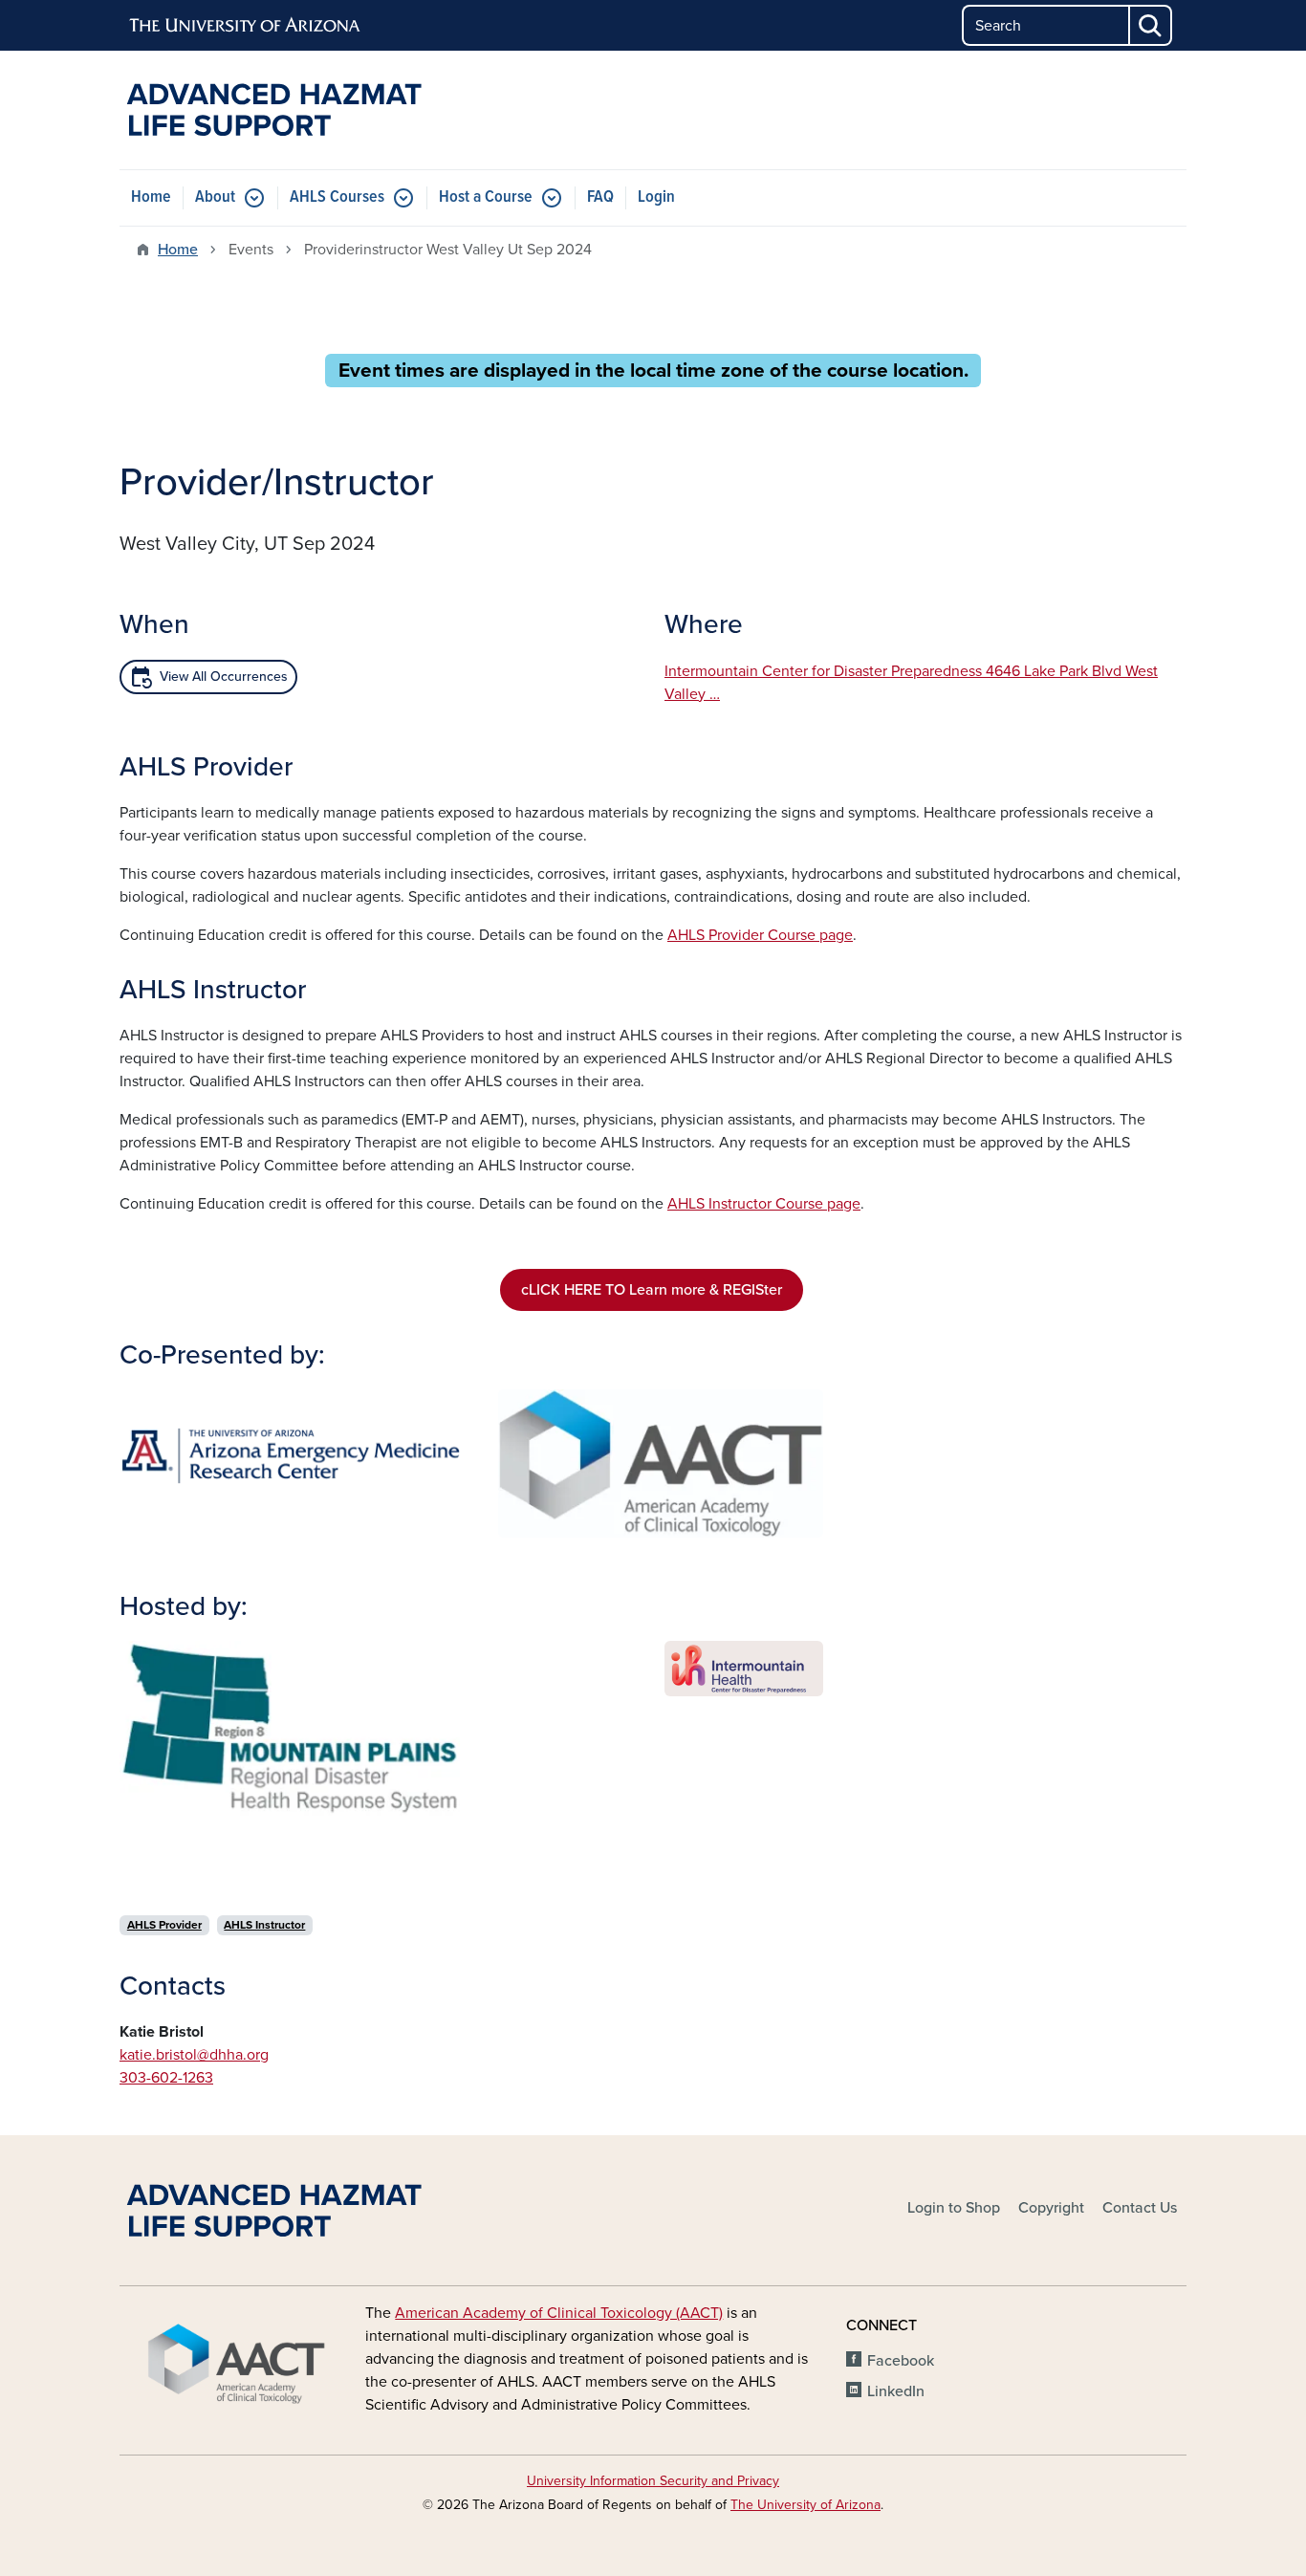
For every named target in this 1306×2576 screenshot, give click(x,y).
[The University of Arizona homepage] (246, 26)
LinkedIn (896, 2391)
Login (656, 197)
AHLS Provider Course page (760, 935)
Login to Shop (954, 2208)
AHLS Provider (164, 1925)
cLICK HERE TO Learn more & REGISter (652, 1290)
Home (151, 197)
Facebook (901, 2361)
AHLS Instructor (264, 1925)
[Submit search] (1151, 25)
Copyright (1051, 2208)
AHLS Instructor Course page (764, 1204)
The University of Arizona (805, 2505)
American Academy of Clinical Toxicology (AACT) (559, 2313)
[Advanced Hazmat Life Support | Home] (290, 110)
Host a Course (486, 197)
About (215, 197)
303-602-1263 (166, 2078)
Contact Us (1140, 2208)
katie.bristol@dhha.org (194, 2055)
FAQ (600, 197)
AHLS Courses (337, 197)
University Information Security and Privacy (653, 2481)
